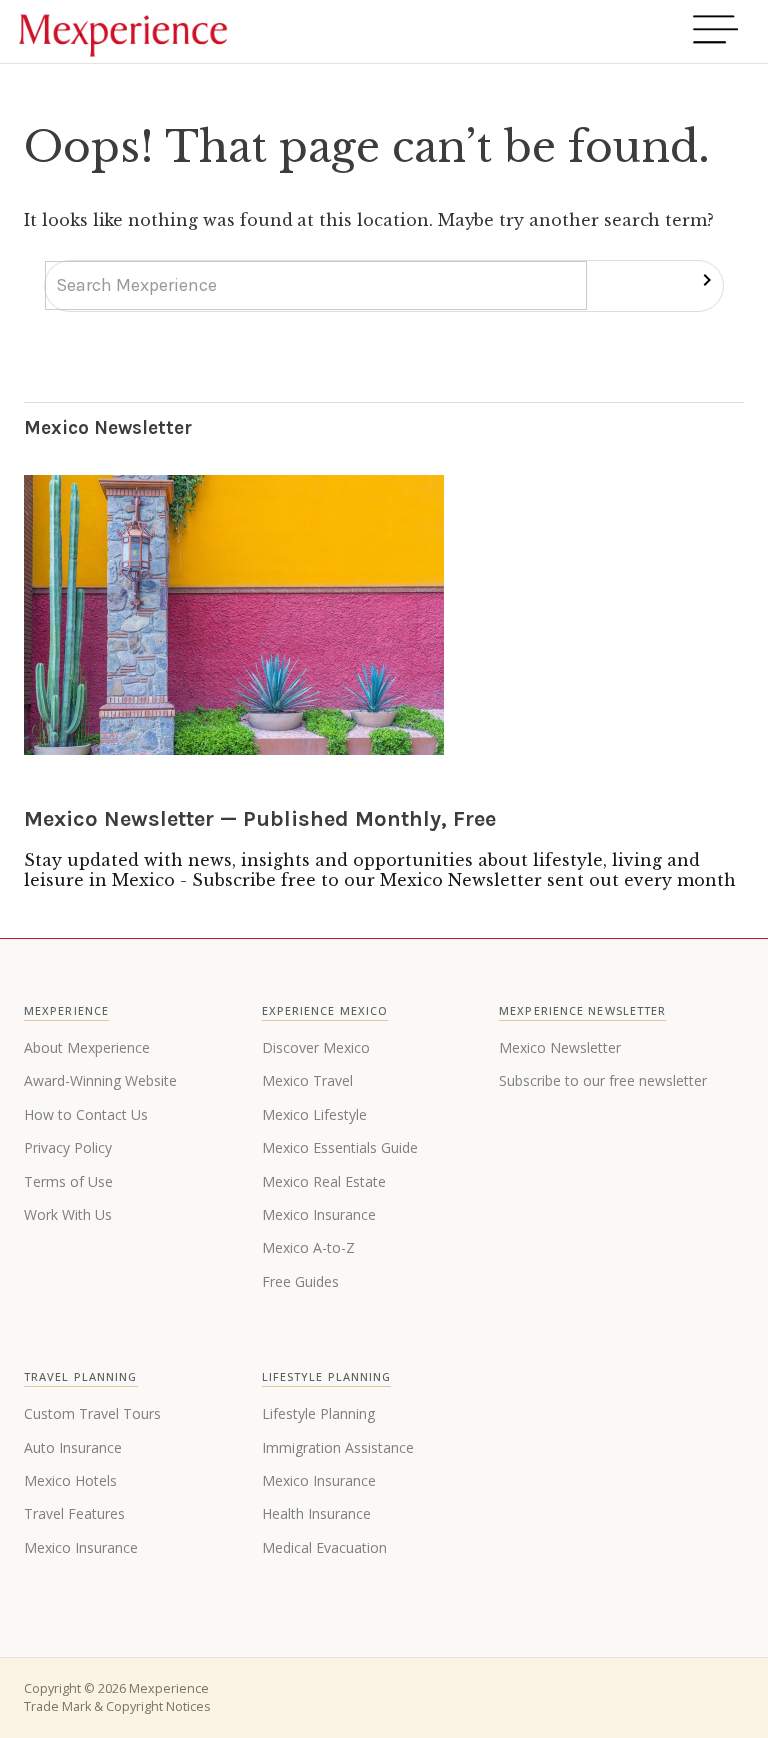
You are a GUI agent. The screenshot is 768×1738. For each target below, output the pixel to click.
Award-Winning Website (100, 1080)
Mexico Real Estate (324, 1181)
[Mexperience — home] (123, 32)
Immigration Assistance (338, 1447)
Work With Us (68, 1214)
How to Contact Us (86, 1114)
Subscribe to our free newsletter (603, 1080)
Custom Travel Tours (92, 1413)
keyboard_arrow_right (707, 280)
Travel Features (74, 1513)
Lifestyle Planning (318, 1413)
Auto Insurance (73, 1447)
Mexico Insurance (319, 1214)
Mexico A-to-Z (308, 1247)
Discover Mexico (316, 1047)
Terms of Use (68, 1181)
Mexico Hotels (70, 1480)
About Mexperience (87, 1047)
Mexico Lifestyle (314, 1114)
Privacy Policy (68, 1147)
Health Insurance (316, 1513)
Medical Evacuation (324, 1547)
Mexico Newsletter (560, 1047)
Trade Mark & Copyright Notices (117, 1706)
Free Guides (300, 1281)
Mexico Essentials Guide (340, 1147)
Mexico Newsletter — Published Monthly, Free (260, 819)
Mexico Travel (307, 1080)
